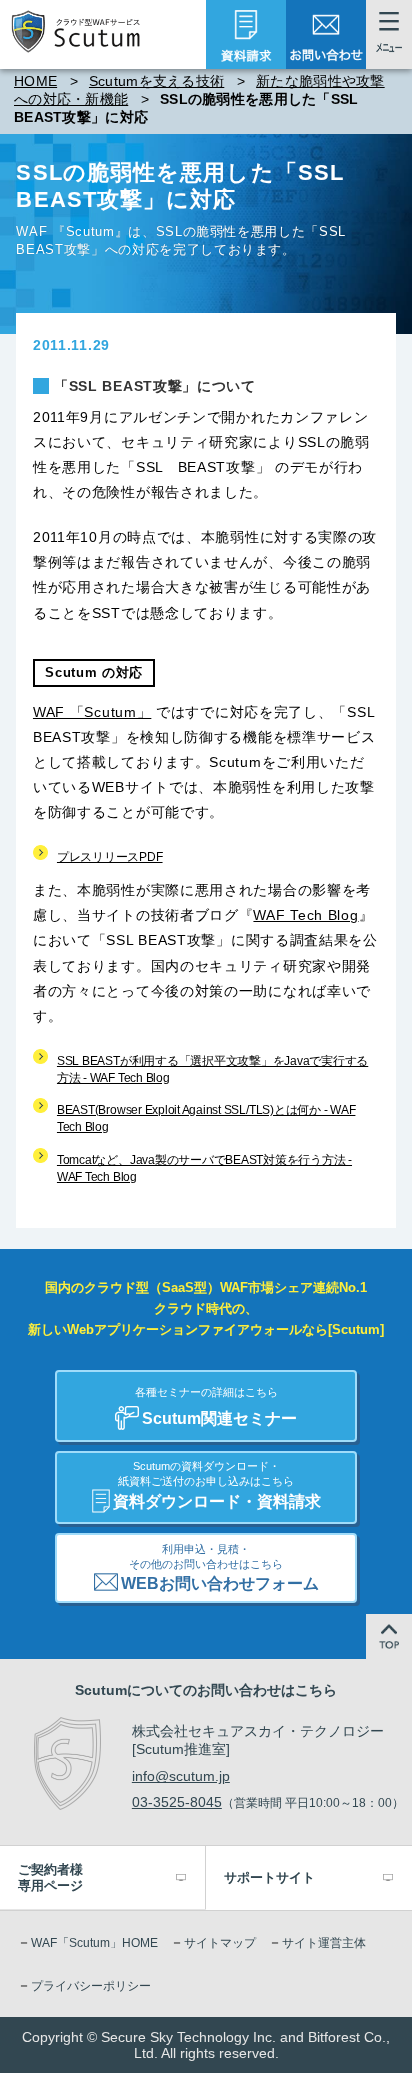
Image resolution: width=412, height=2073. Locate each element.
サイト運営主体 (324, 1943)
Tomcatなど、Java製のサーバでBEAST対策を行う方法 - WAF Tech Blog (204, 1168)
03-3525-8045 (177, 1802)
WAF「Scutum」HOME (94, 1943)
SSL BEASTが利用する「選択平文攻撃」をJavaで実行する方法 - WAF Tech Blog (212, 1069)
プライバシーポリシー (91, 1986)
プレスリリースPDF (110, 857)
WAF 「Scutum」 (92, 712)
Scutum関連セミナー (216, 1406)
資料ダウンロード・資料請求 (217, 1484)
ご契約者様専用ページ (50, 1877)
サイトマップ (220, 1943)
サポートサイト (269, 1877)
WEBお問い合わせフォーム (220, 1567)
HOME (35, 81)
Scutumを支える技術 (156, 81)
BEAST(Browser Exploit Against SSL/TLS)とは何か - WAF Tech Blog (206, 1118)
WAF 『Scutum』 (72, 231)
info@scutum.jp (181, 1776)
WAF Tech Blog (305, 915)
